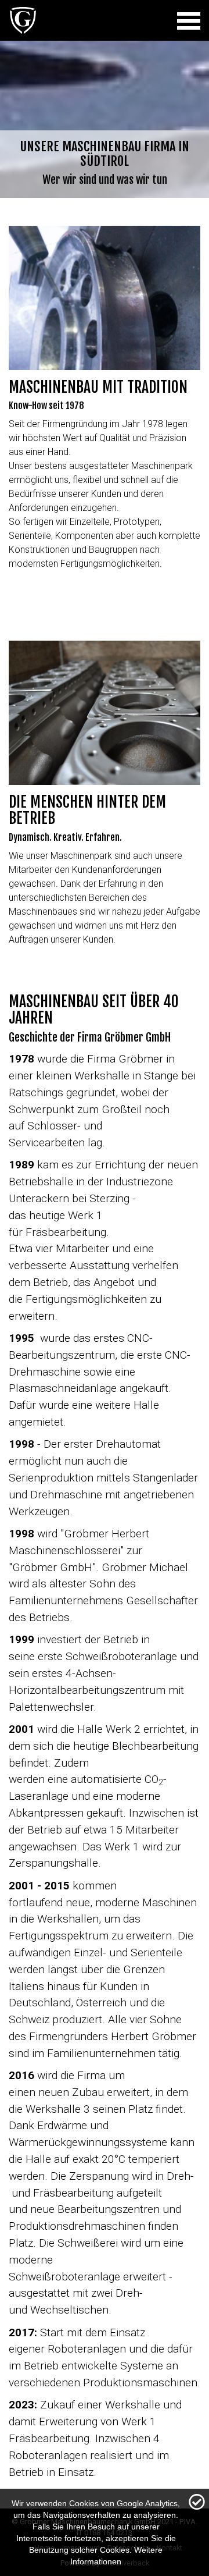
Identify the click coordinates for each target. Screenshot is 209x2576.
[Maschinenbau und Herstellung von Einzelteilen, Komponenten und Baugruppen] (23, 32)
